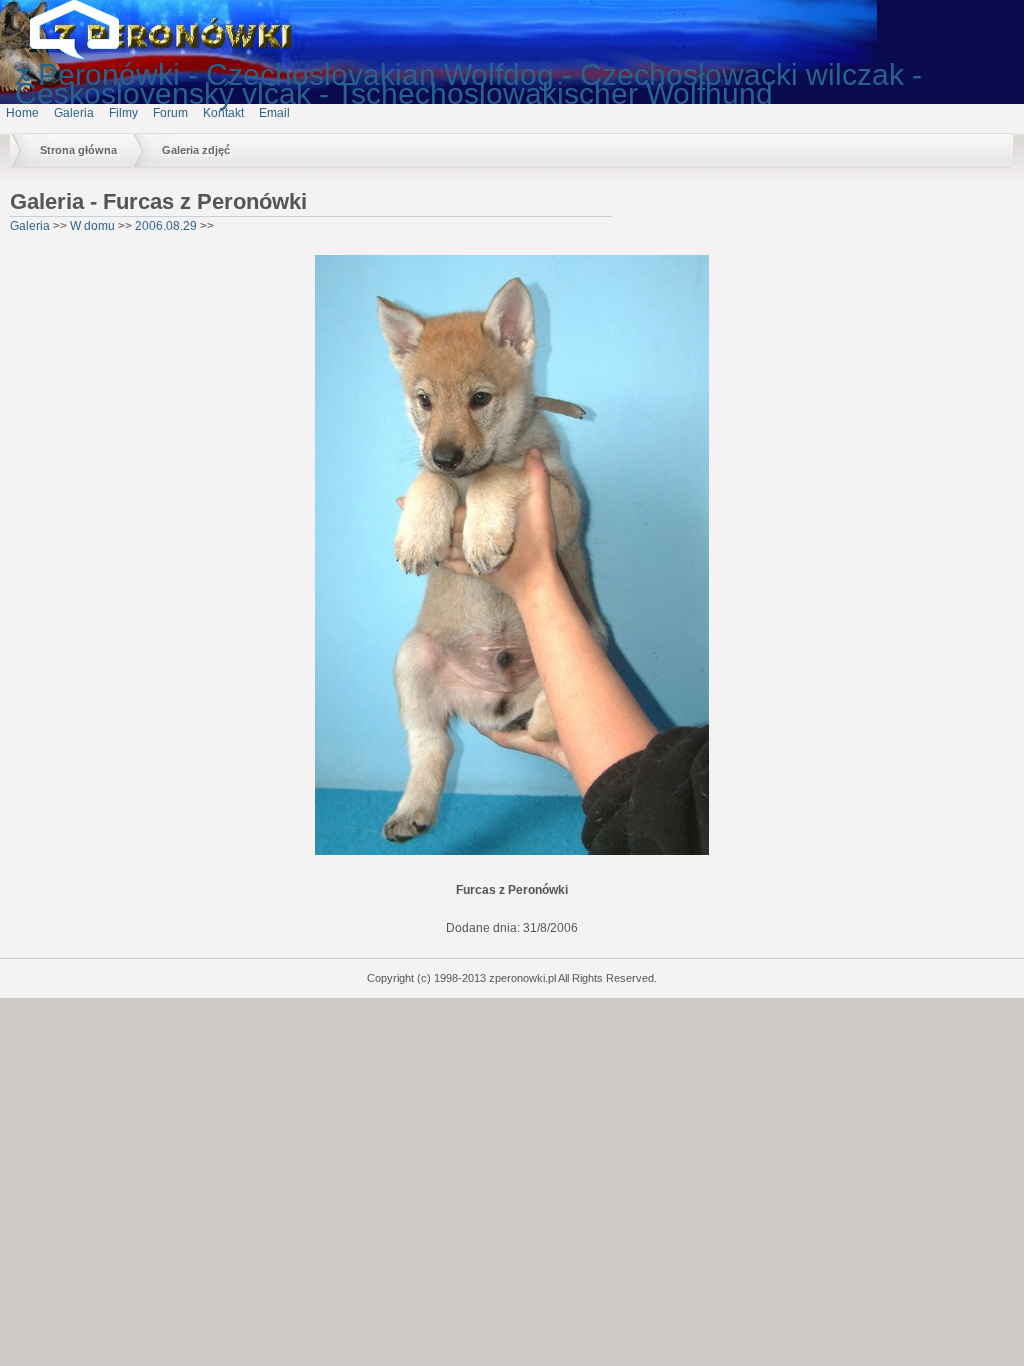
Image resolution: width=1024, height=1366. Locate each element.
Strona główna (78, 150)
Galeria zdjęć (196, 150)
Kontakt (223, 113)
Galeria (74, 113)
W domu (92, 226)
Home (22, 113)
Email (274, 113)
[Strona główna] (90, 55)
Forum (170, 113)
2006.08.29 (166, 226)
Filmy (123, 113)
